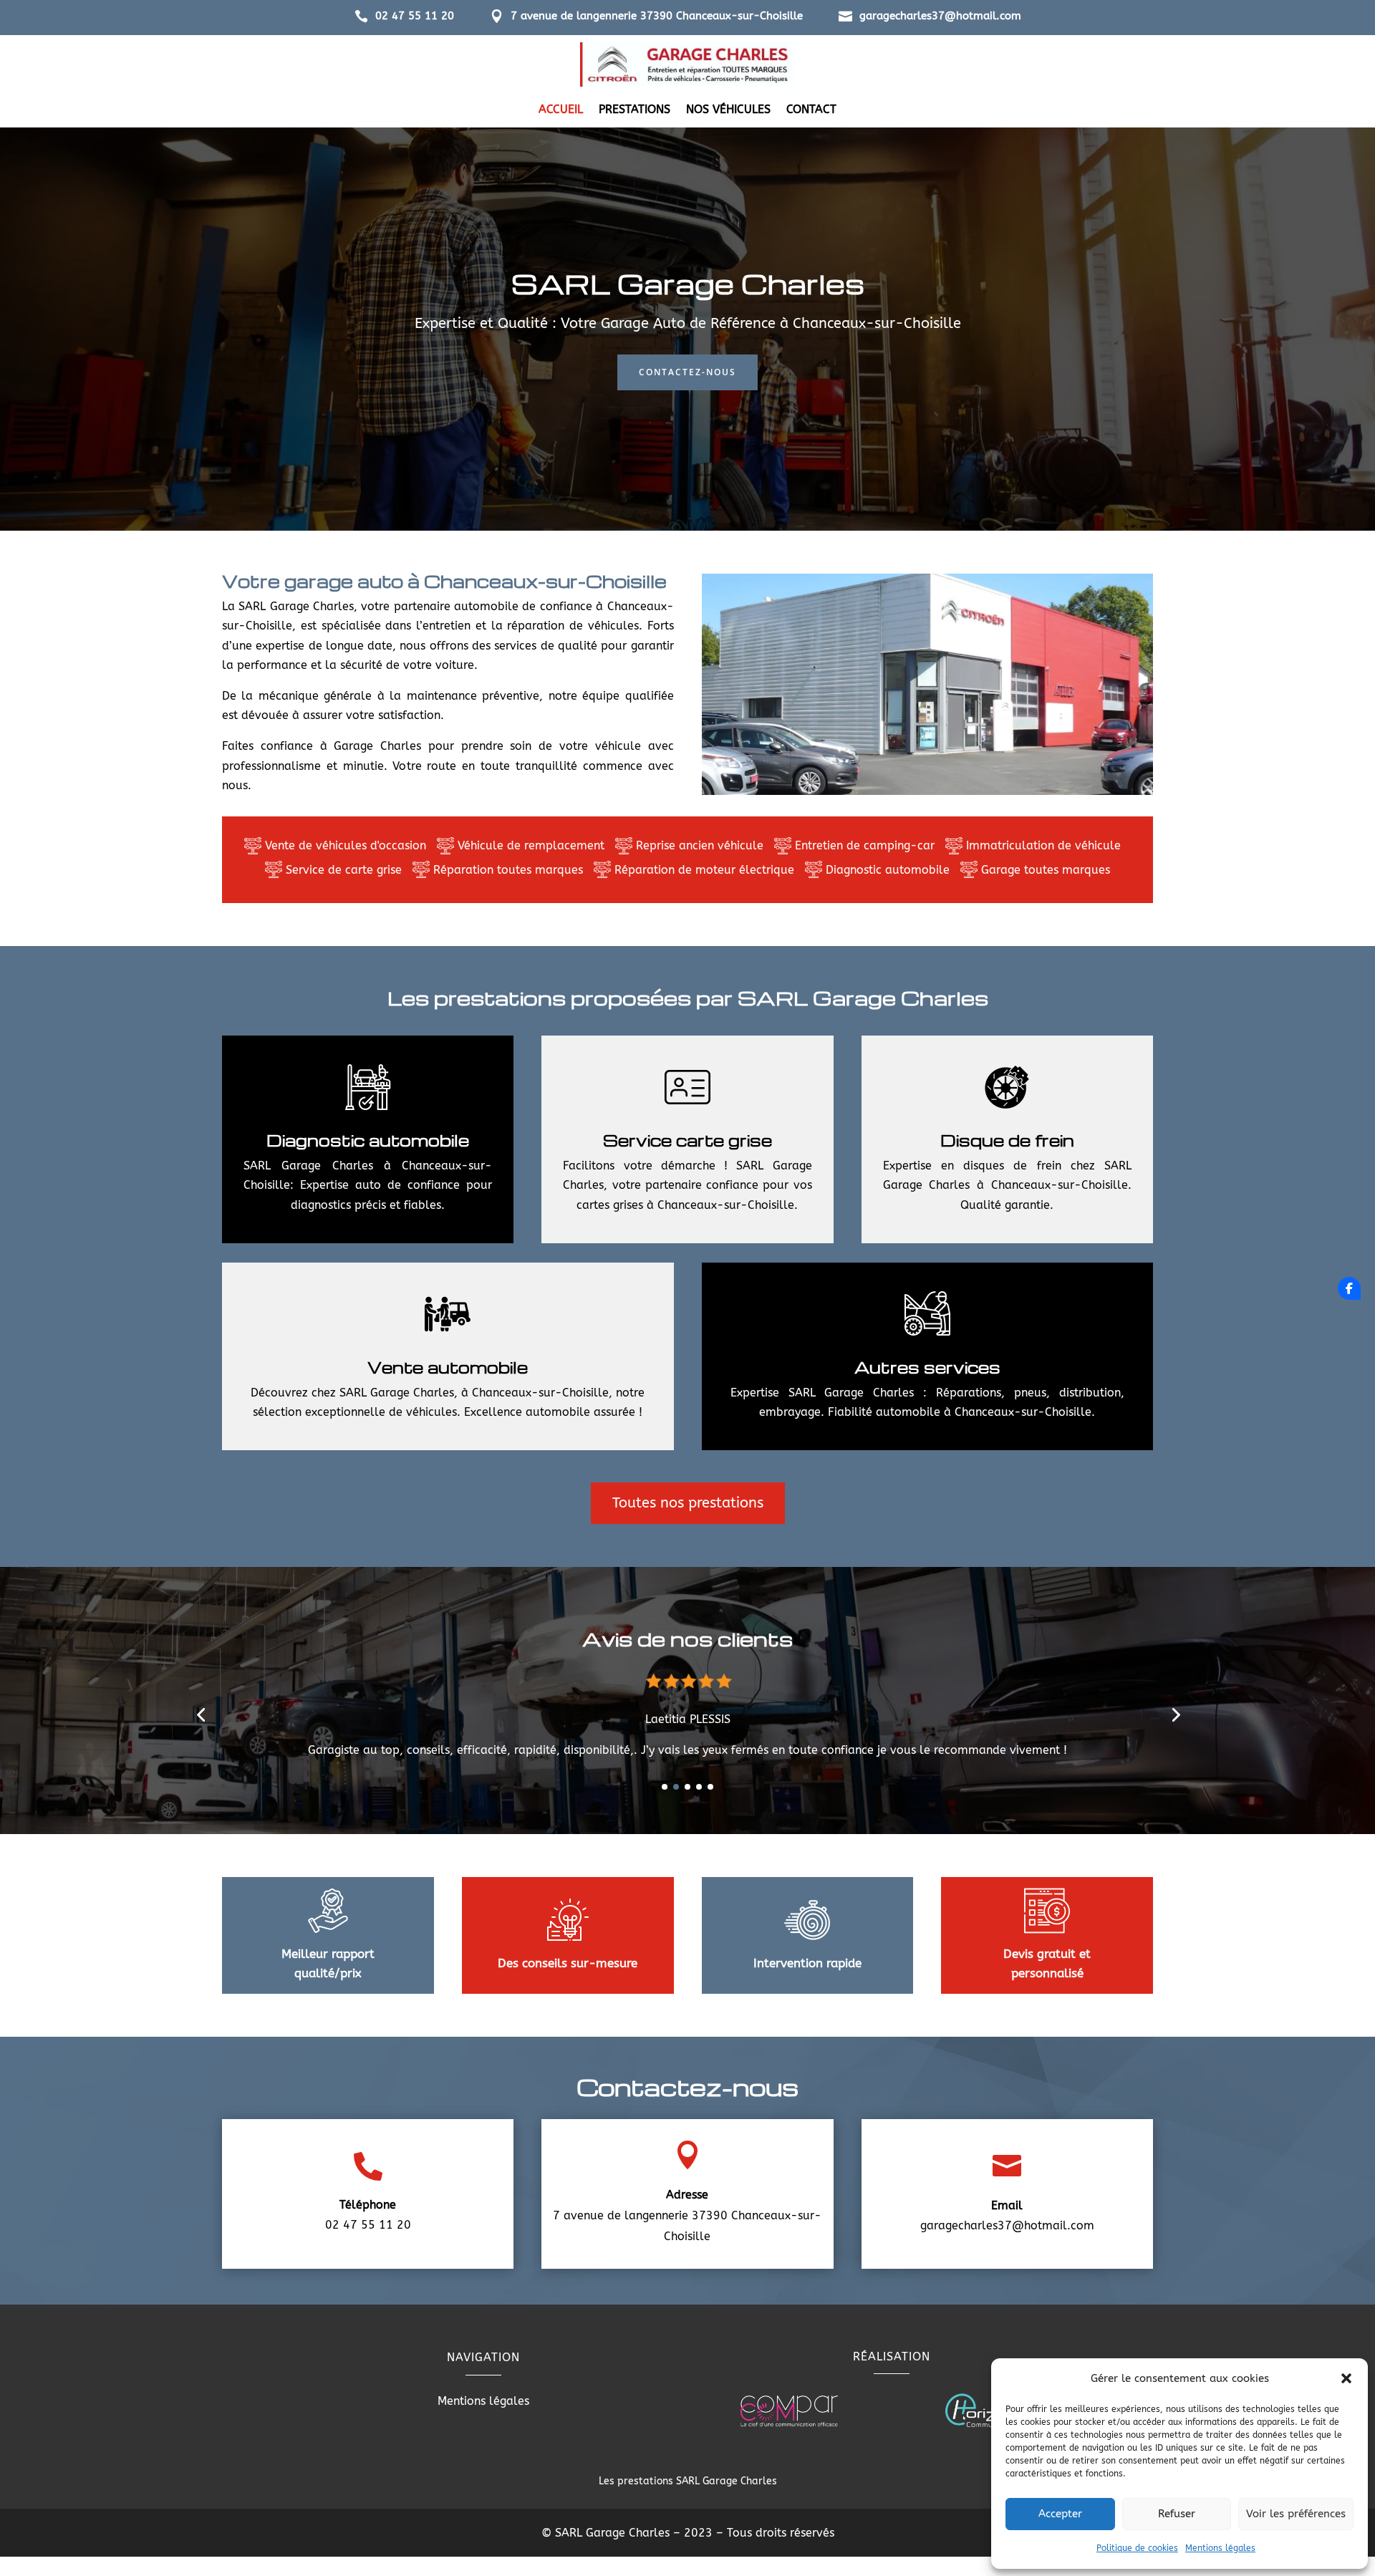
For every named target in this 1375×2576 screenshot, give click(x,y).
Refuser (1177, 2514)
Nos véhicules (728, 110)
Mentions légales (1220, 2548)
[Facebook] (1349, 1288)
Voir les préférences (1296, 2514)
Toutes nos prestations (688, 1503)
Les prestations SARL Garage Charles (688, 2481)
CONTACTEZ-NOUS (687, 372)
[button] (1346, 2378)
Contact (811, 110)
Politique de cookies (1137, 2548)
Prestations (635, 110)
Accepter (1060, 2514)
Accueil (561, 110)
